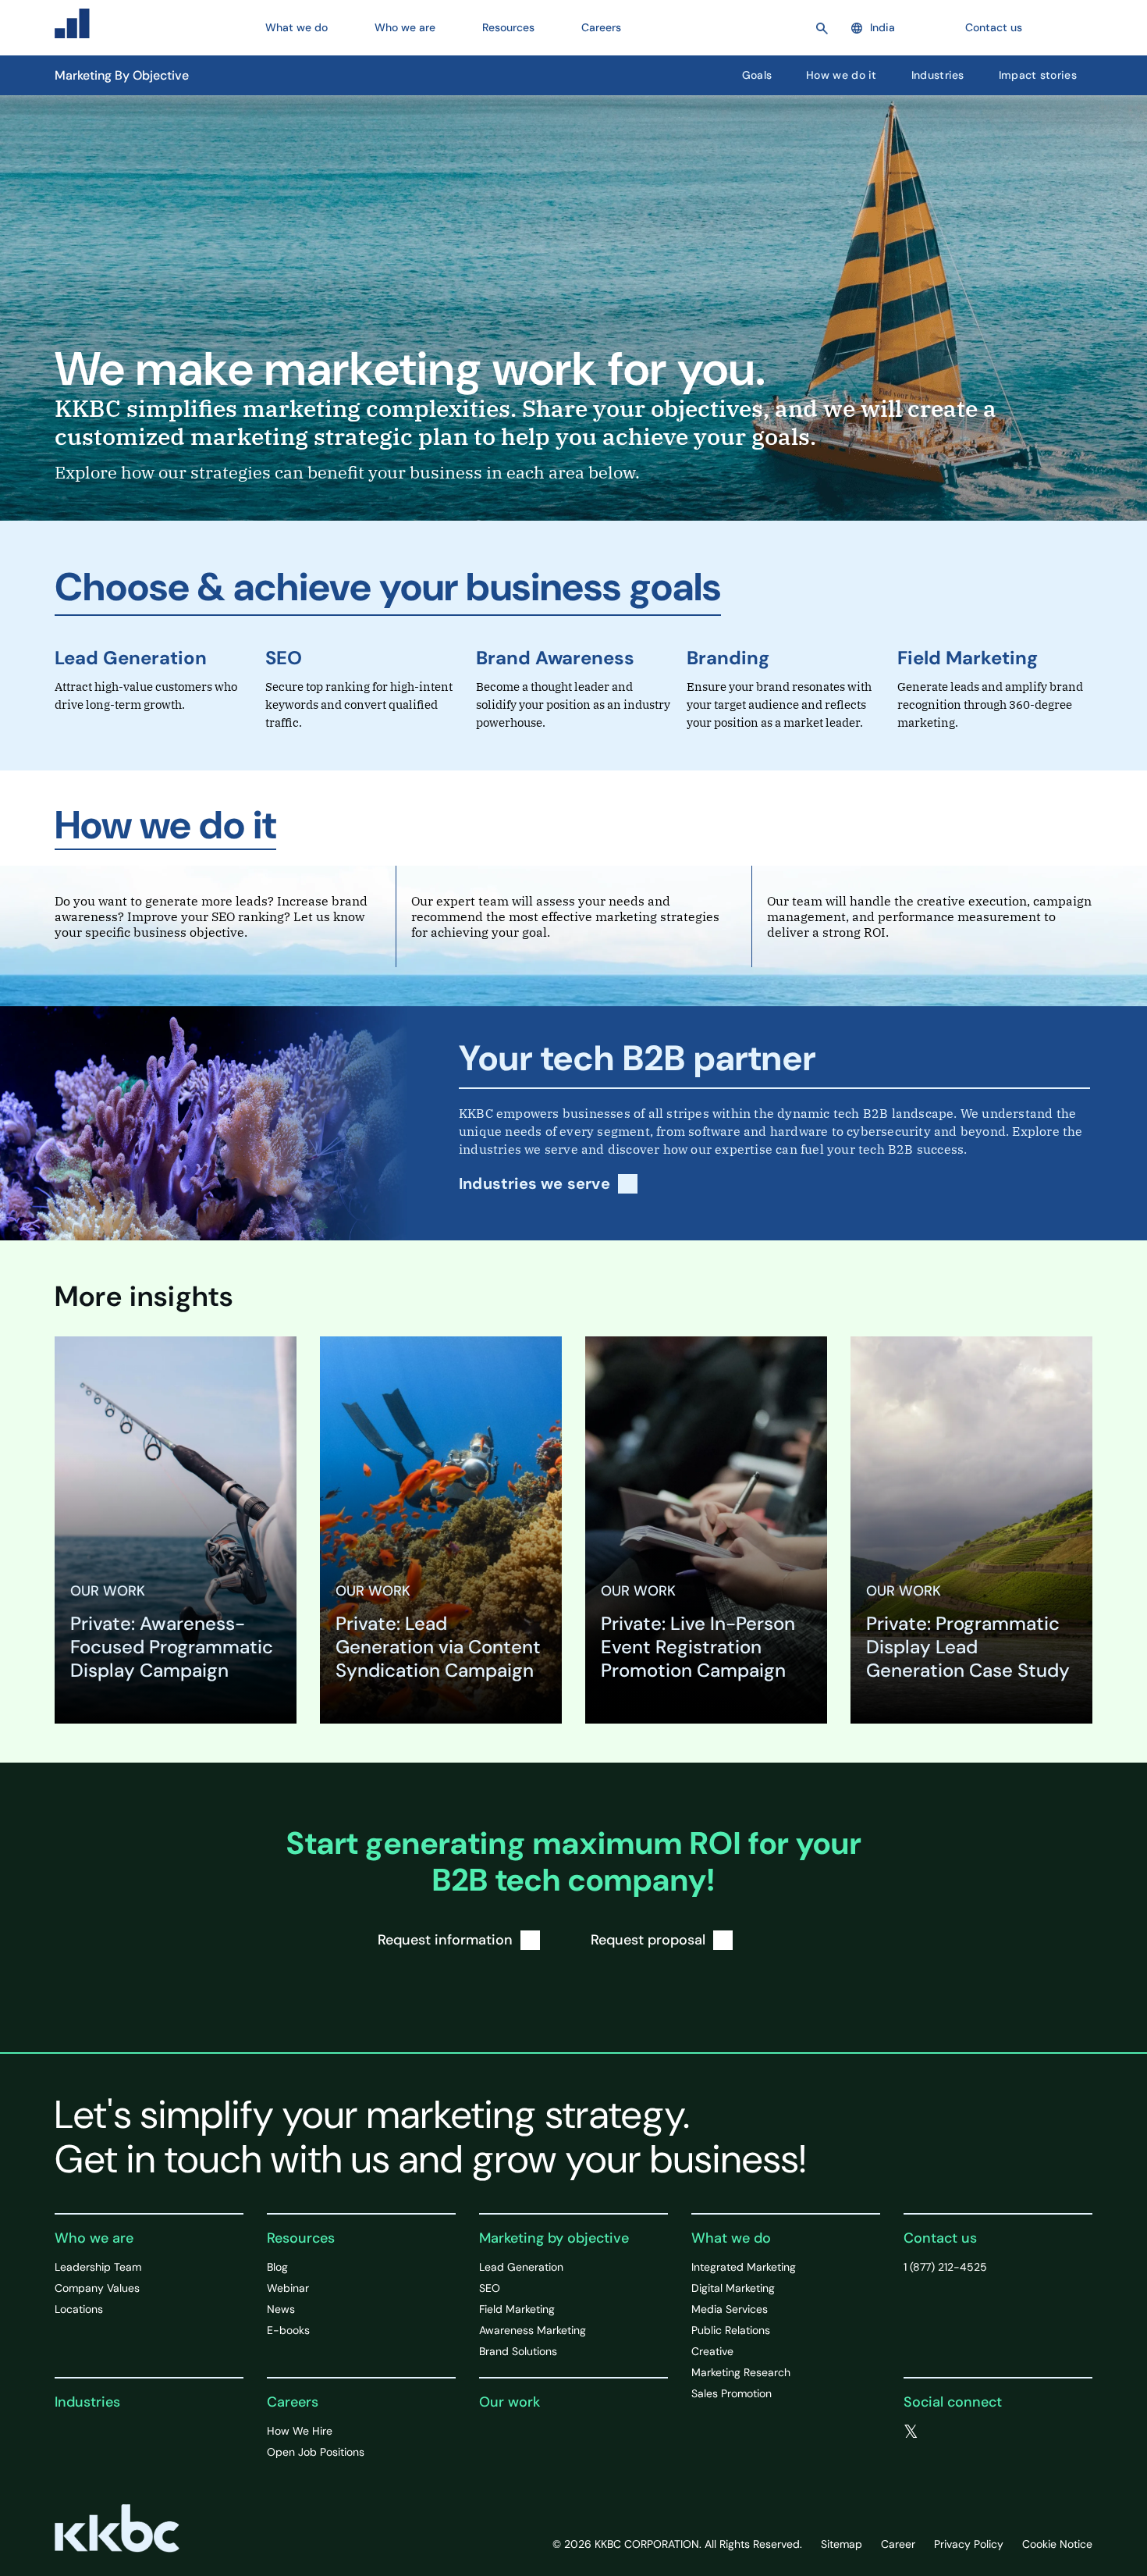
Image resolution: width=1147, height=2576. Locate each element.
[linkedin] (975, 2432)
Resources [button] (508, 27)
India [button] (882, 27)
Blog (277, 2267)
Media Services (730, 2309)
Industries (938, 75)
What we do (731, 2238)
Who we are (94, 2238)
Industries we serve (534, 1184)
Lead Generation (131, 658)
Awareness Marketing (533, 2330)
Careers (293, 2402)
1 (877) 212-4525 (945, 2267)
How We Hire (300, 2431)
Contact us (994, 27)
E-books (288, 2330)
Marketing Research (741, 2372)
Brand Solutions (518, 2351)
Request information (445, 1940)
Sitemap (842, 2544)
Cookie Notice (1057, 2544)
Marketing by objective (554, 2238)
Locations (79, 2309)
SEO (284, 658)
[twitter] (911, 2432)
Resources (301, 2238)
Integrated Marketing (744, 2267)
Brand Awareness (555, 658)
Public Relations (731, 2330)
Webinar (288, 2288)
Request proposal (648, 1940)
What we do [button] (297, 27)
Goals (757, 75)
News (281, 2309)
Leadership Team (98, 2267)
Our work (510, 2402)
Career (898, 2544)
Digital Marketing (733, 2288)
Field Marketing (968, 658)
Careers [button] (601, 27)
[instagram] (1006, 2432)
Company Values (97, 2288)
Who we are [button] (405, 27)
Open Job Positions (316, 2452)
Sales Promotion (732, 2393)
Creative (712, 2351)
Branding (728, 658)
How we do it (842, 75)
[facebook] (943, 2432)
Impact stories (1038, 75)
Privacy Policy (969, 2544)
